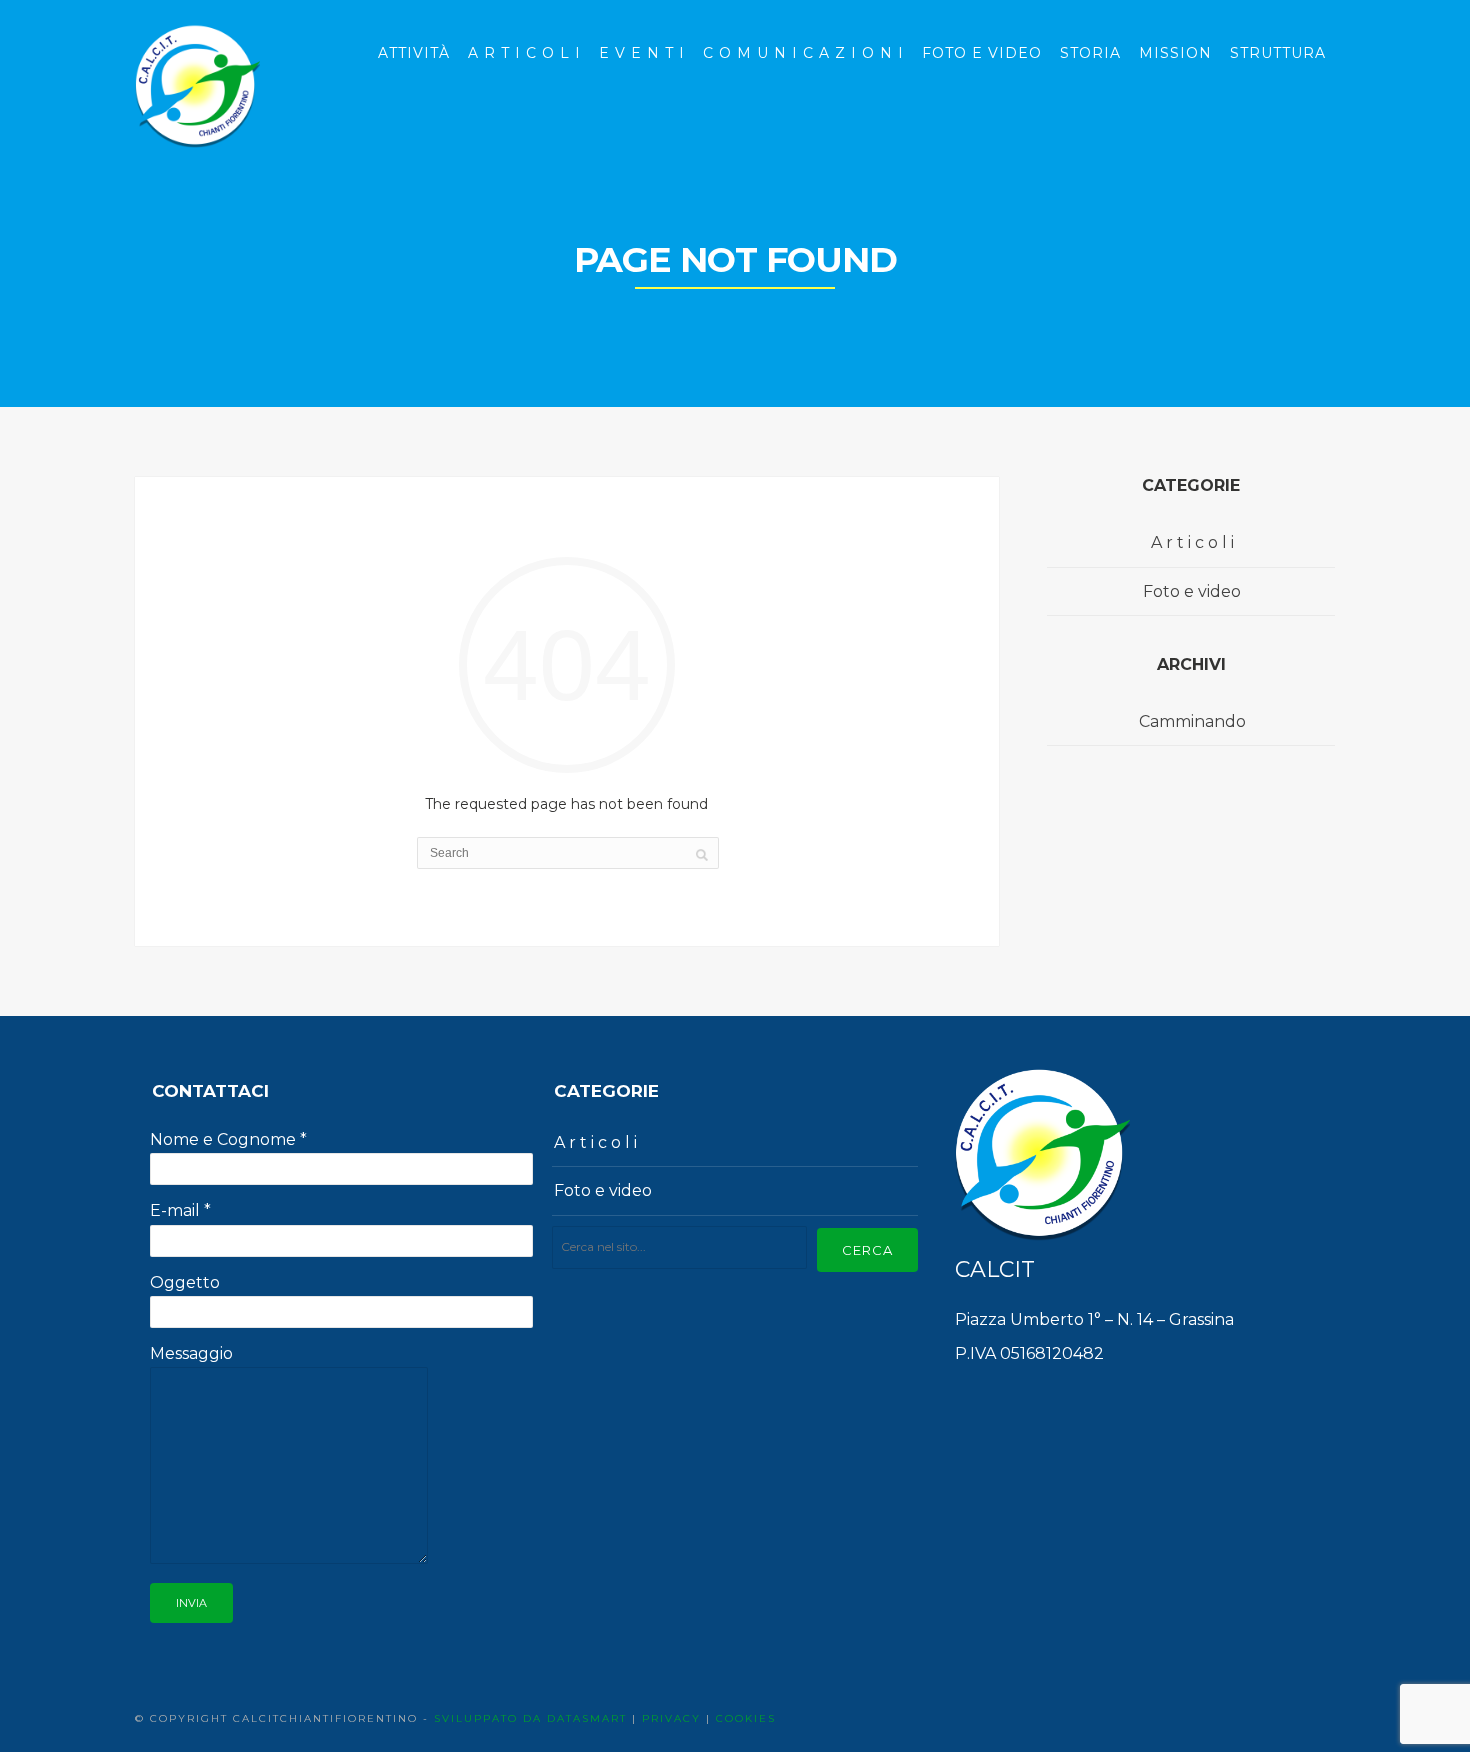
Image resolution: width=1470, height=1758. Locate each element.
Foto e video (1192, 591)
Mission (1175, 53)
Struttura (1278, 53)
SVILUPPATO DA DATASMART (530, 1718)
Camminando (1192, 721)
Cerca (867, 1250)
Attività (414, 53)
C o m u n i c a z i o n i (803, 53)
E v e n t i (642, 53)
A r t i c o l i (524, 53)
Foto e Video (982, 53)
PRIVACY (671, 1718)
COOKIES (746, 1718)
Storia (1090, 53)
